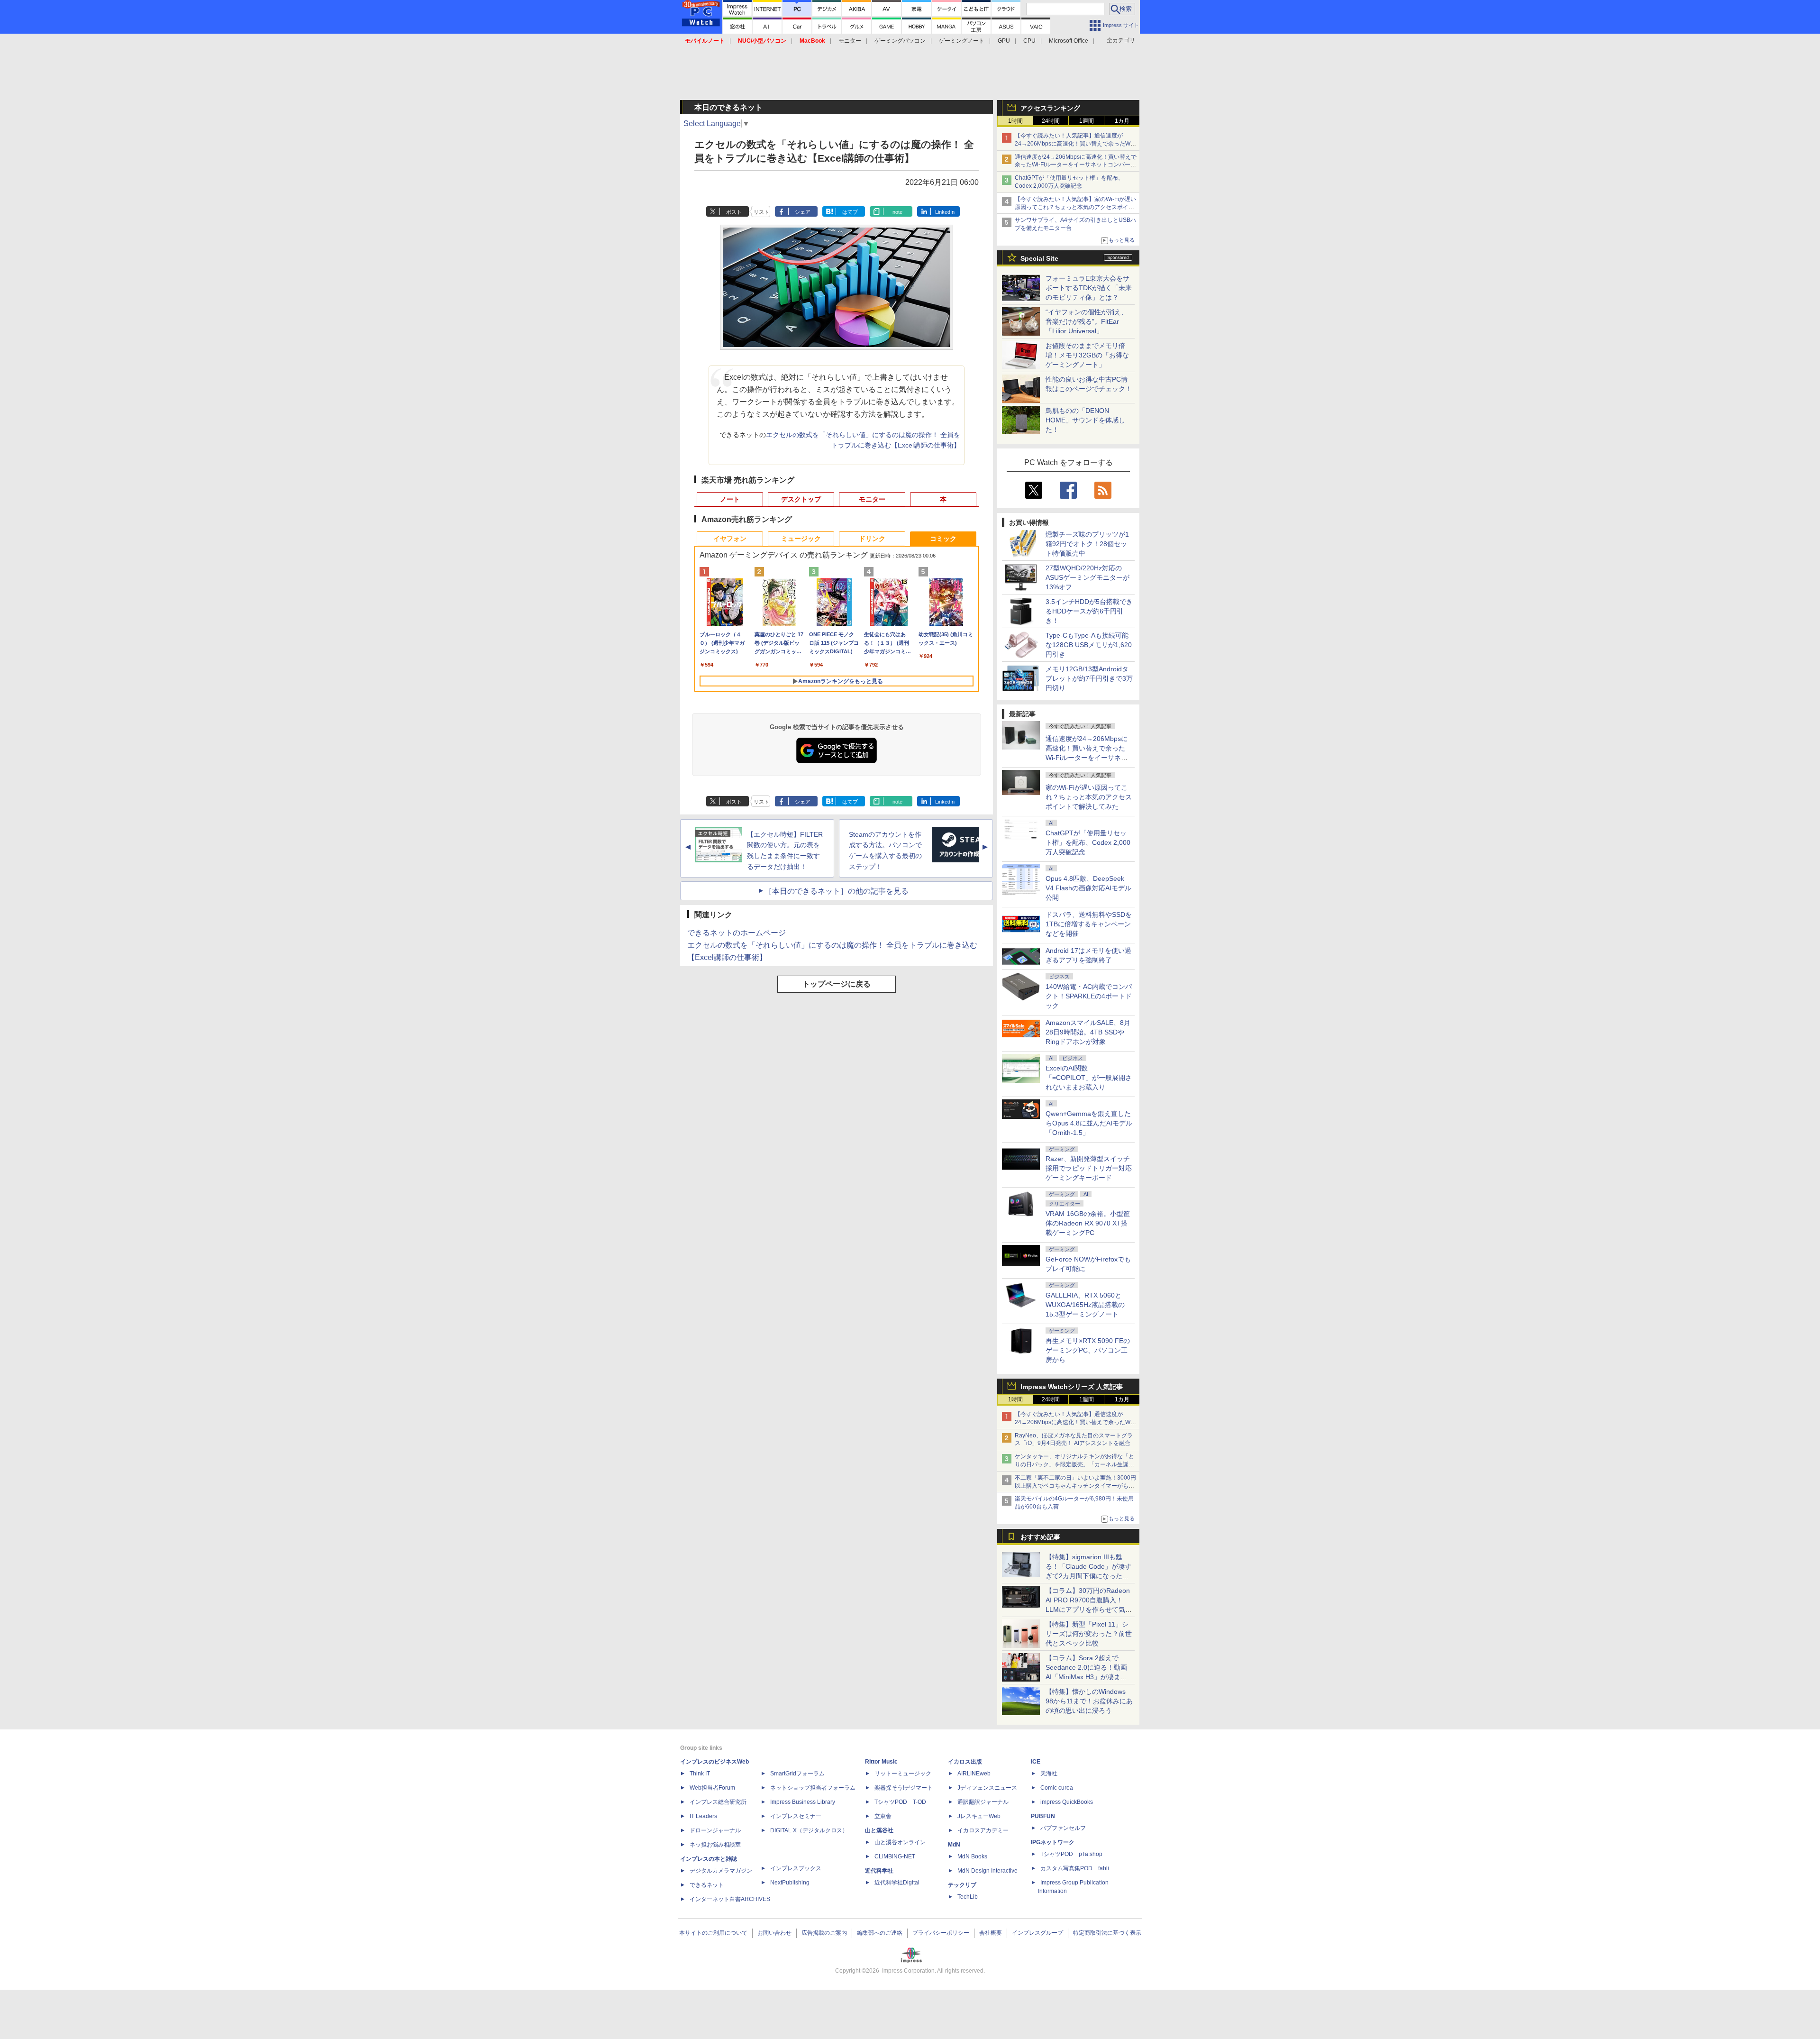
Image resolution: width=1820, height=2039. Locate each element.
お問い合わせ (774, 1933)
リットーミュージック (903, 1774)
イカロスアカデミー (983, 1830)
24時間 (1051, 121)
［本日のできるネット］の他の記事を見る (837, 891)
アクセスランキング (1050, 108)
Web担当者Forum (712, 1788)
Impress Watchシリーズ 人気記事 (1072, 1387)
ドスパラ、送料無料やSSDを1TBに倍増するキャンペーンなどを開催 (1089, 924)
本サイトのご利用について (713, 1933)
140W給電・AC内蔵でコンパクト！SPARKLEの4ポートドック (1089, 996)
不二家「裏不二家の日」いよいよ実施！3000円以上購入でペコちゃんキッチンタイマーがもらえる (1075, 1486)
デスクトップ (801, 499)
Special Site (1039, 258)
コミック (943, 539)
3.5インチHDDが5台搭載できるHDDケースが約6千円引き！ (1089, 611)
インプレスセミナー (796, 1816)
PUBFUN (1043, 1816)
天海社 (1049, 1774)
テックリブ (962, 1885)
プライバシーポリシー (941, 1933)
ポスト (734, 212)
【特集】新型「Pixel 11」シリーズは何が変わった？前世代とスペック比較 (1089, 1634)
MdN (954, 1845)
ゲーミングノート (962, 41)
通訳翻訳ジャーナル (983, 1802)
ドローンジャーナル (715, 1830)
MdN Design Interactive (987, 1871)
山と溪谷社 (879, 1830)
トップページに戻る (837, 984)
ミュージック (801, 539)
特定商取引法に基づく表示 (1107, 1933)
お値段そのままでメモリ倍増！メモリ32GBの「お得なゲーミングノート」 (1087, 355)
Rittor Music (881, 1762)
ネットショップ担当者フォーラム (813, 1788)
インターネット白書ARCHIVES (730, 1899)
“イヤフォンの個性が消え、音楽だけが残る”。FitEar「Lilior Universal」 (1087, 321)
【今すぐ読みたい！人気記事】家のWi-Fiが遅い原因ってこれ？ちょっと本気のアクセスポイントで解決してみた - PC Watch (1075, 207)
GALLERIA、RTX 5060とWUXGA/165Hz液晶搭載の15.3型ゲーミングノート (1085, 1305)
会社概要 (991, 1933)
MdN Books (972, 1856)
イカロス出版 (965, 1762)
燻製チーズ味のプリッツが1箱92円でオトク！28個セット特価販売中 (1087, 544)
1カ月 (1122, 121)
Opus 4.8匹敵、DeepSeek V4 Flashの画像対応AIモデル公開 (1088, 888)
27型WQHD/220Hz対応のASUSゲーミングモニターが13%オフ (1087, 577)
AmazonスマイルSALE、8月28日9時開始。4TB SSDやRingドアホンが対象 (1088, 1032)
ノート (730, 499)
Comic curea (1057, 1788)
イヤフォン (730, 539)
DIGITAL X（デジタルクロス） (809, 1830)
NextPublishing (790, 1883)
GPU (1004, 41)
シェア (803, 212)
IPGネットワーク (1053, 1842)
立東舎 (883, 1816)
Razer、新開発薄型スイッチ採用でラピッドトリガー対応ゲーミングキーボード (1089, 1168)
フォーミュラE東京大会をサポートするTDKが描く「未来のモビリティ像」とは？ (1089, 288)
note (897, 212)
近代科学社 (879, 1871)
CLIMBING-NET (895, 1856)
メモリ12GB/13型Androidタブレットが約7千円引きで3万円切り (1089, 678)
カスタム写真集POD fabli (1075, 1868)
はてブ (850, 212)
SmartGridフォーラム (797, 1774)
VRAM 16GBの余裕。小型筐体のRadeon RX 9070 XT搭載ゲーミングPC (1088, 1223)
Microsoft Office (1069, 41)
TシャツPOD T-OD (900, 1802)
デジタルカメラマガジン (721, 1871)
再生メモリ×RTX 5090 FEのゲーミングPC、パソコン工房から (1088, 1350)
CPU (1029, 41)
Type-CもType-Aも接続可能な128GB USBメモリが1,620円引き (1089, 645)
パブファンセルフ (1063, 1828)
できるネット (707, 1885)
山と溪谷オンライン (900, 1842)
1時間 (1015, 121)
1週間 (1087, 121)
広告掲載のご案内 (824, 1933)
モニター (850, 41)
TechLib (968, 1897)
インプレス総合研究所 (718, 1802)
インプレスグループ (1037, 1933)
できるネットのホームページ (737, 933)
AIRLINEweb (974, 1774)
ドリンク (872, 539)
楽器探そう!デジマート (904, 1788)
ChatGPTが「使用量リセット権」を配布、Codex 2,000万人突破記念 (1088, 842)
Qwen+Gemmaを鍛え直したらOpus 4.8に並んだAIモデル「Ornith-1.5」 (1089, 1123)
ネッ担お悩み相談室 (715, 1845)
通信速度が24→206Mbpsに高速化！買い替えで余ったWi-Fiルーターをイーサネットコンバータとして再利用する (1076, 165)
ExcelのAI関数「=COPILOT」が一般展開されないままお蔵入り (1089, 1078)
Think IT (700, 1774)
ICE (1036, 1762)
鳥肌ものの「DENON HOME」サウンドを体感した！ (1085, 420)
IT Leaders (703, 1816)
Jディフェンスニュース (987, 1788)
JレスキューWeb (979, 1816)
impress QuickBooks (1067, 1802)
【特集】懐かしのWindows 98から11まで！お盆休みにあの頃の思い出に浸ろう (1089, 1701)
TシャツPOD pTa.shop (1071, 1854)
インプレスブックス (796, 1868)
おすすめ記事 (1040, 1537)
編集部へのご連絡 (880, 1933)
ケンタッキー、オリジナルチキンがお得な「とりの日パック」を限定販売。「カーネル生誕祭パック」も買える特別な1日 (1074, 1464)
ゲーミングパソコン (900, 41)
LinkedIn (945, 212)
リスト (761, 212)
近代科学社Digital (897, 1883)
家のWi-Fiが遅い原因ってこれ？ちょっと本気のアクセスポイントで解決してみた (1089, 797)
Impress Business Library (803, 1802)
